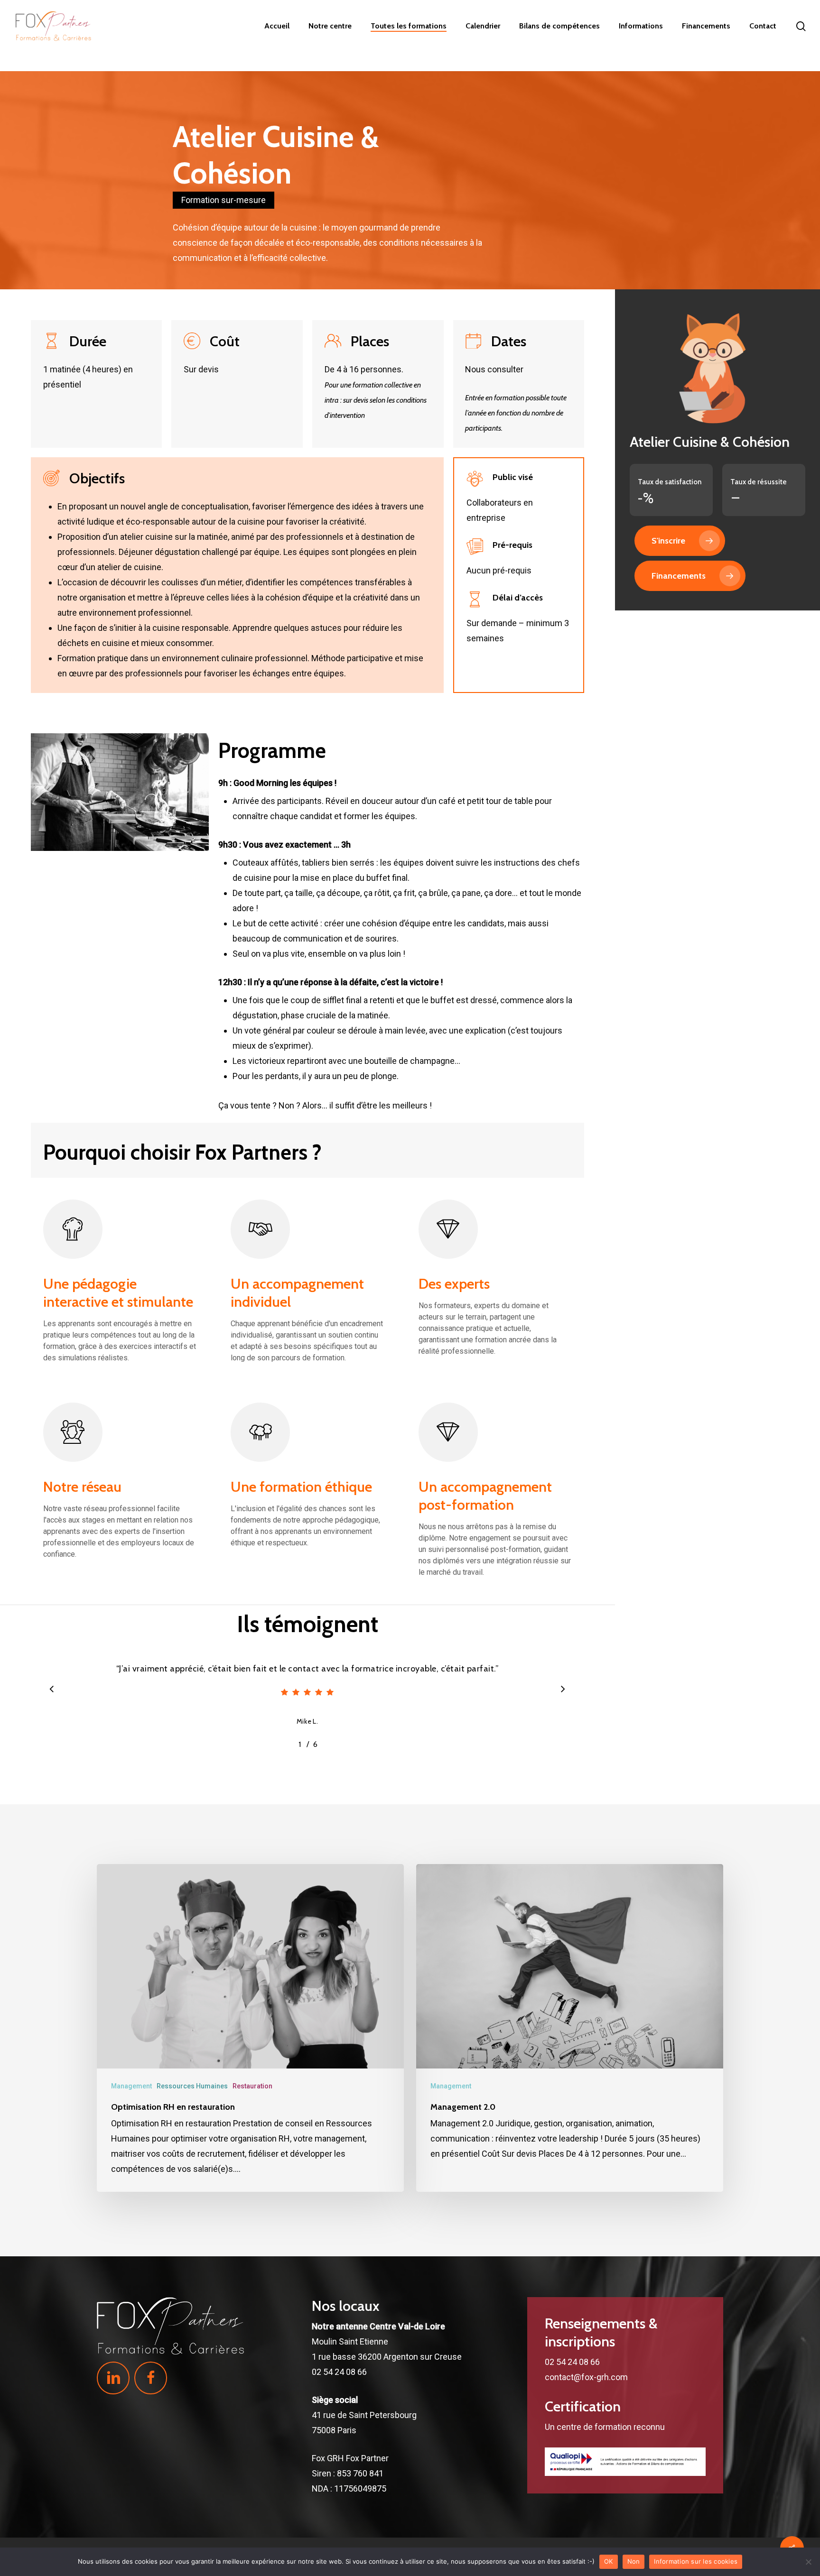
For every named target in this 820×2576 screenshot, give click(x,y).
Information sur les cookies (696, 2561)
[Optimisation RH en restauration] (250, 2028)
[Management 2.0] (570, 2028)
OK (609, 2561)
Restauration (252, 2086)
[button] (680, 541)
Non (634, 2561)
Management (131, 2086)
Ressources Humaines (192, 2086)
